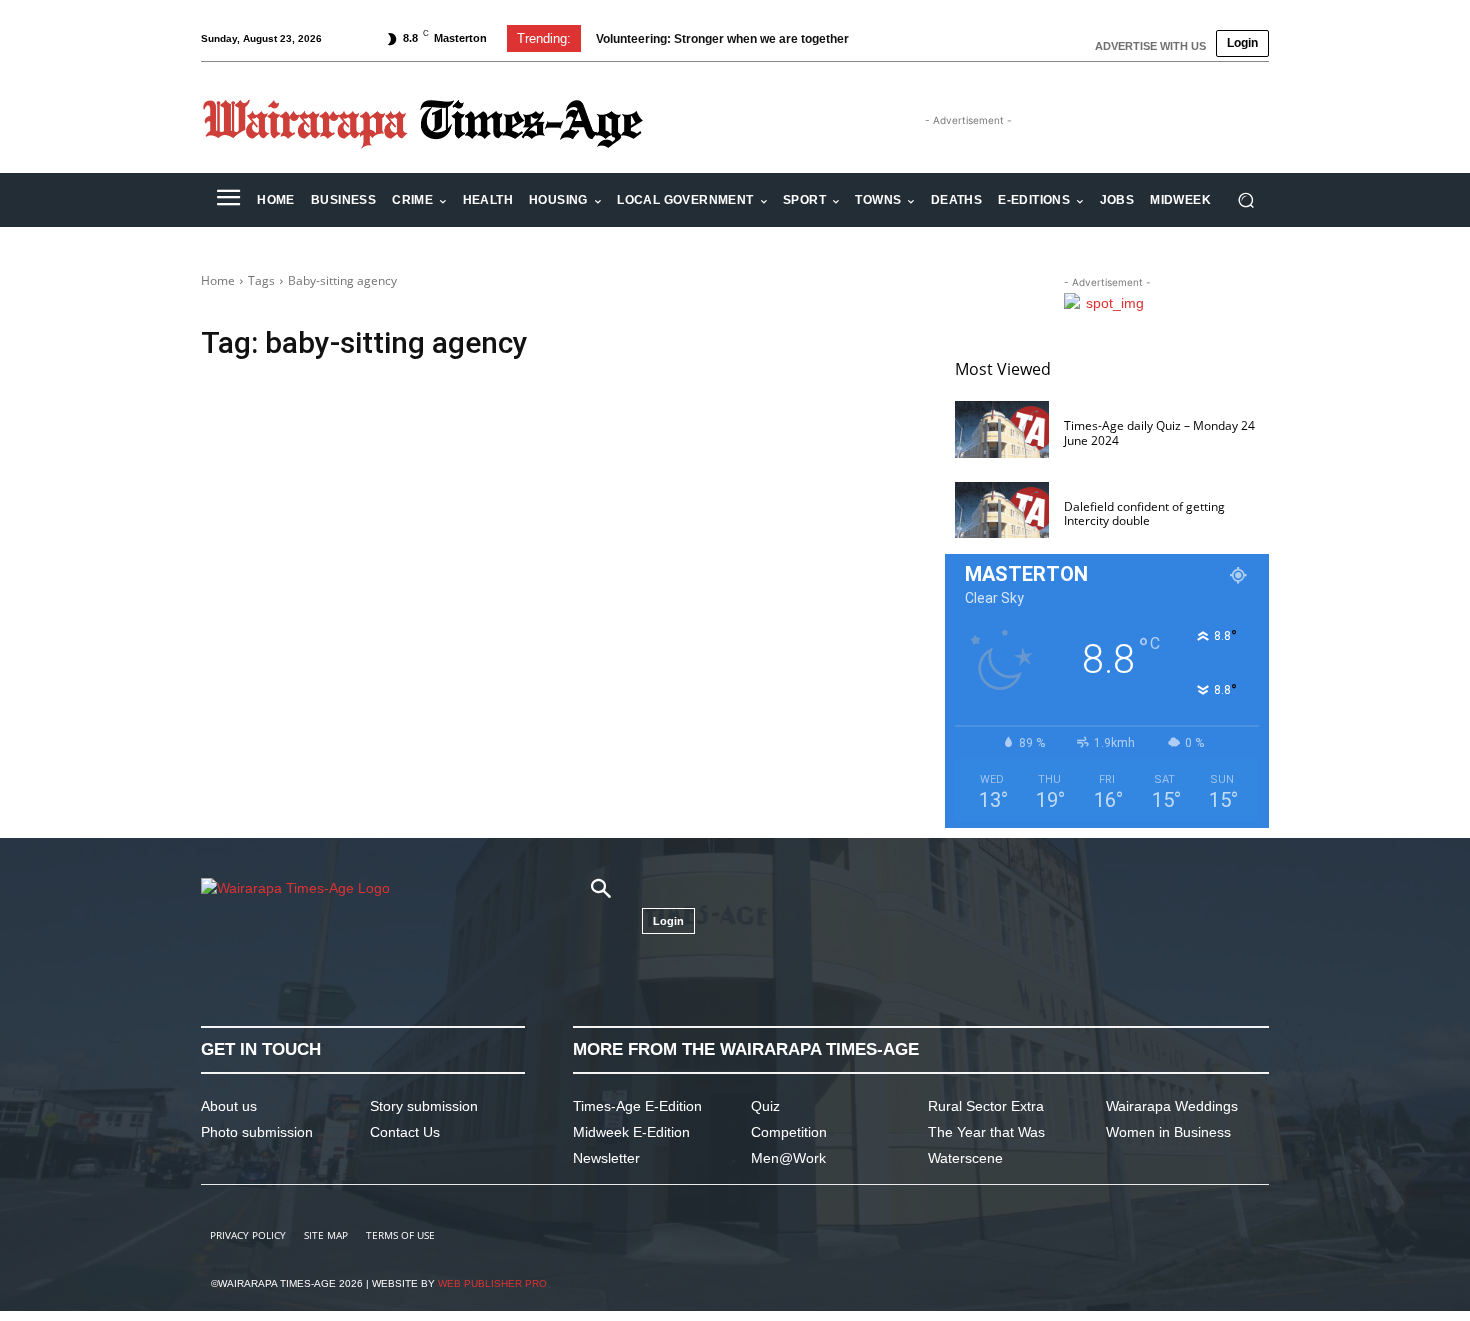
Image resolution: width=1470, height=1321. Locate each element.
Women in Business (1168, 1132)
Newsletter (606, 1158)
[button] (1245, 200)
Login (1242, 43)
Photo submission (257, 1132)
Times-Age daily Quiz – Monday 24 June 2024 (1159, 432)
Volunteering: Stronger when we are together (722, 39)
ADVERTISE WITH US (1150, 46)
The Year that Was (986, 1132)
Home (218, 280)
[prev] (886, 38)
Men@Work (788, 1158)
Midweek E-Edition (631, 1132)
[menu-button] (228, 200)
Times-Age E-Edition (637, 1106)
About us (229, 1106)
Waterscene (965, 1158)
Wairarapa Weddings (1172, 1106)
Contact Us (405, 1132)
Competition (789, 1132)
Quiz (765, 1106)
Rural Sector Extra (986, 1106)
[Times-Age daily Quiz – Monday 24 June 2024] (1002, 429)
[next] (918, 38)
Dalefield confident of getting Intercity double (1144, 513)
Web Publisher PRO (492, 1283)
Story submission (424, 1106)
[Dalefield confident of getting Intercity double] (1002, 510)
